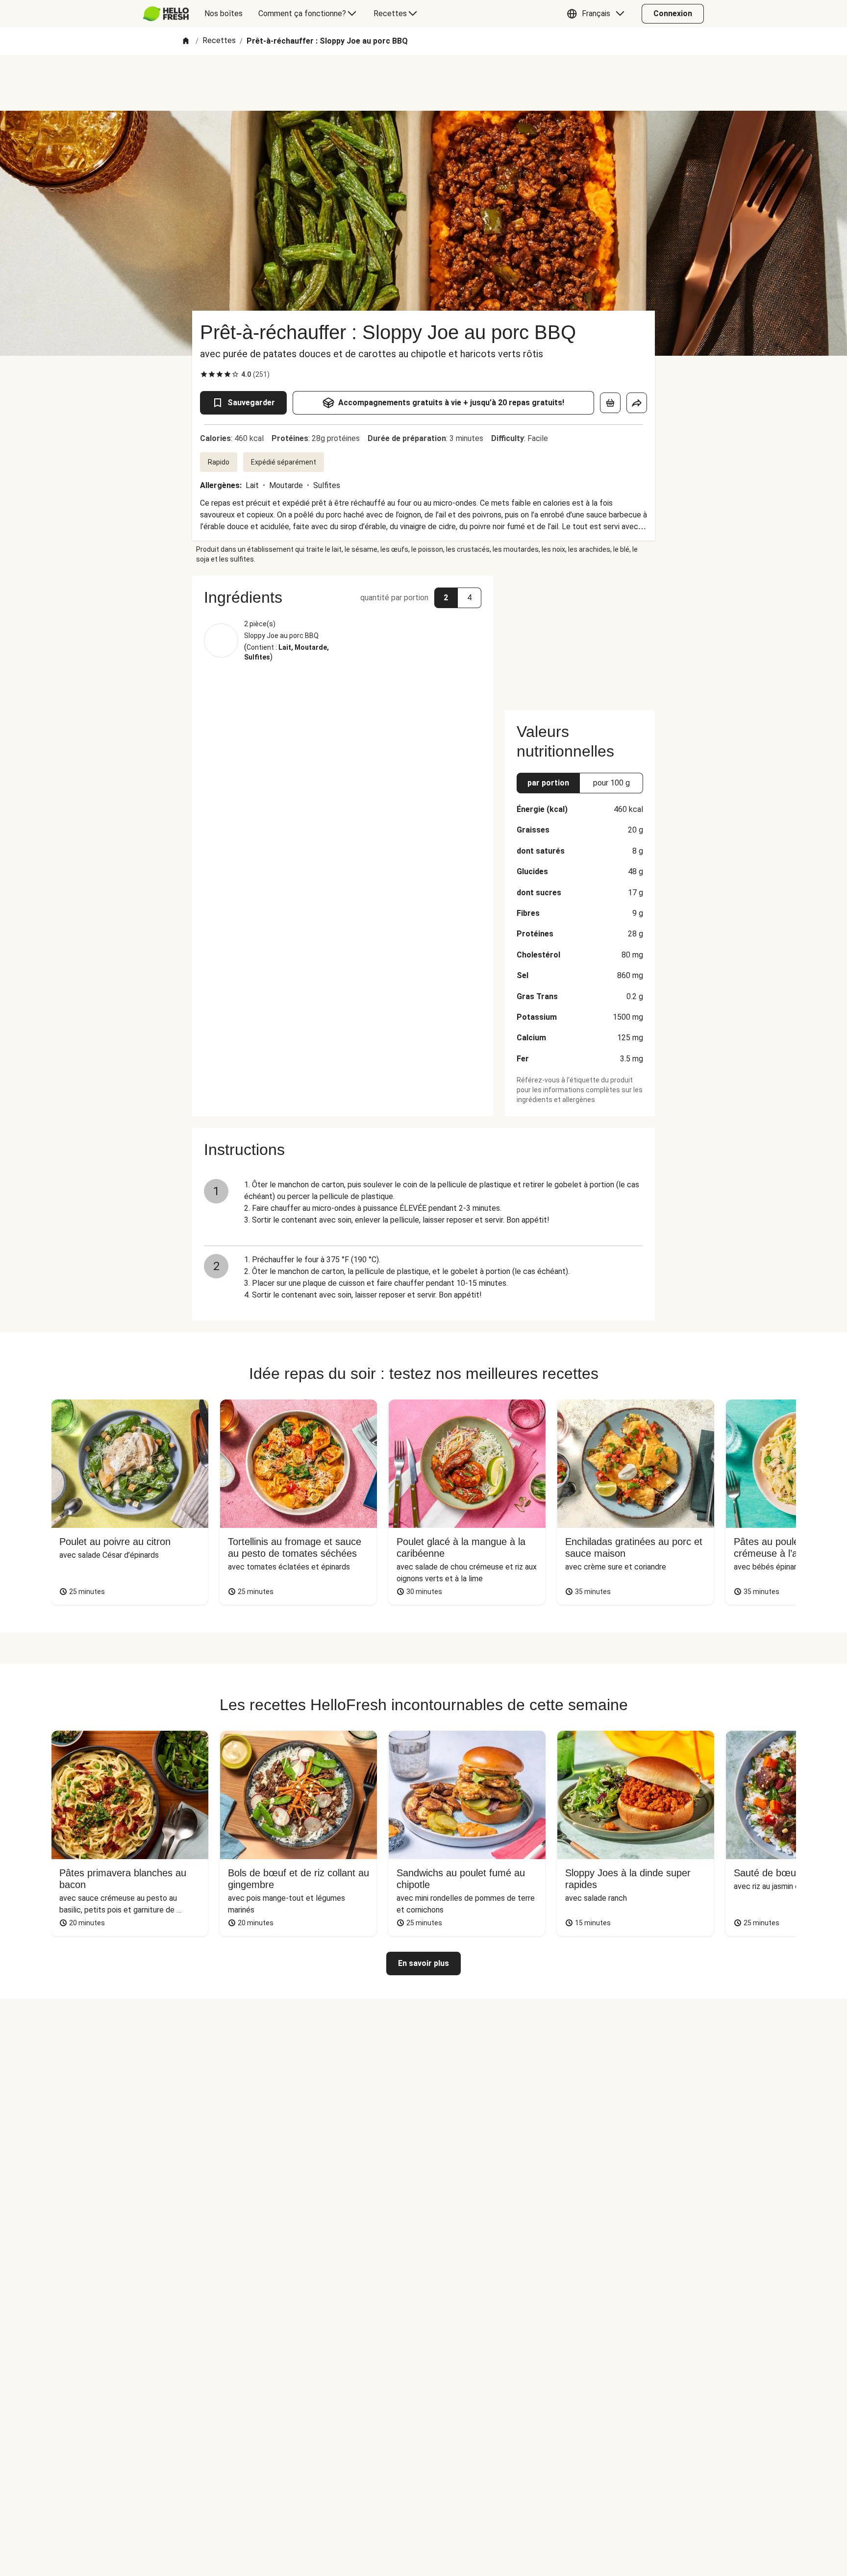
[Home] (186, 41)
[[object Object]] (610, 403)
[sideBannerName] (580, 637)
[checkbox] (204, 374)
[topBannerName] (423, 83)
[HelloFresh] (166, 14)
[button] (598, 14)
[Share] (637, 403)
